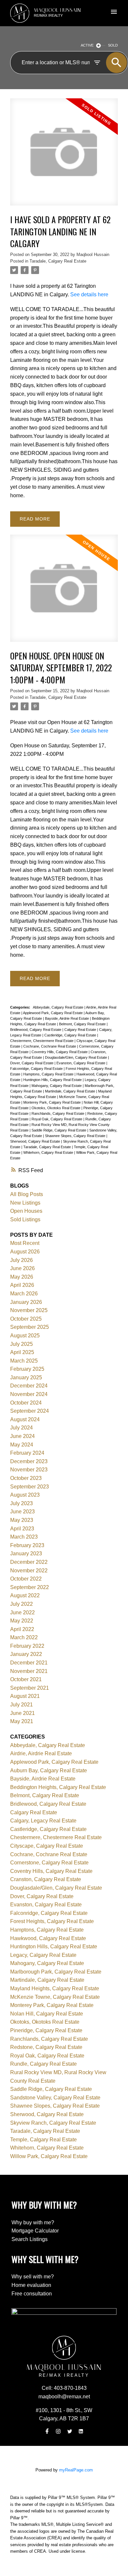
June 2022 (22, 1612)
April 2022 (22, 1629)
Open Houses (26, 1211)
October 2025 (26, 1319)
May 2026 (22, 1277)
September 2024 (30, 1411)
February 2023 (27, 1545)
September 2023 (30, 1487)
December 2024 (29, 1386)
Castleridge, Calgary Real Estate (71, 1035)
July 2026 (21, 1260)
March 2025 (24, 1361)
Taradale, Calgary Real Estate (58, 261)
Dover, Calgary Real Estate (32, 1063)
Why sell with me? (33, 2277)
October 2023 (26, 1478)
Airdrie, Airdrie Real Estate (41, 1753)
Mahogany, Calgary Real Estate (57, 1086)
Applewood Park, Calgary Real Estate (53, 1013)
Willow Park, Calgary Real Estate (49, 2156)
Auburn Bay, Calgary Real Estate (49, 1770)
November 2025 (29, 1310)
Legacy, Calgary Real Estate (43, 1955)
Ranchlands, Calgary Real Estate (58, 1113)
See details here (89, 294)
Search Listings (30, 2239)
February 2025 (27, 1369)
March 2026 (24, 1294)
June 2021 (22, 1713)
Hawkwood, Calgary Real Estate (48, 1938)
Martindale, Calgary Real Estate (71, 1091)
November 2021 (29, 1671)
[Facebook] (47, 2431)
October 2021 (26, 1679)
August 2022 (25, 1595)
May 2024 (22, 1445)
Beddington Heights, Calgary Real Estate (58, 1787)
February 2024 (27, 1453)
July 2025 (21, 1344)
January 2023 (26, 1553)
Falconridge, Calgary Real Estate (37, 1069)
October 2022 (26, 1579)
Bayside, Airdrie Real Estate (67, 1018)
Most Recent (25, 1243)
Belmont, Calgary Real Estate (83, 1024)
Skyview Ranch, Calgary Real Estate (53, 2123)
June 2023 (22, 1512)
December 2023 (29, 1461)
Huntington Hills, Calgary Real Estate (53, 1080)
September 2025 (30, 1327)
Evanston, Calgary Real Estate (81, 1063)
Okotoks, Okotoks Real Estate (56, 1108)
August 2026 (25, 1252)
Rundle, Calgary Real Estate (43, 2064)
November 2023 (29, 1470)
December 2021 (29, 1663)
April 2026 (22, 1285)
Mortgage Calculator (35, 2231)
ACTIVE (87, 45)
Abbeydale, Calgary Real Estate (59, 1007)
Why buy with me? (33, 2222)
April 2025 (22, 1352)
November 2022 (29, 1571)
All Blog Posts (27, 1194)
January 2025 (26, 1377)
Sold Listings (25, 1219)
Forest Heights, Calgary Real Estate (52, 1921)
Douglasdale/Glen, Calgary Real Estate (76, 1057)
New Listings (25, 1203)
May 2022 (22, 1621)
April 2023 (22, 1529)
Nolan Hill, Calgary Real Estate (47, 2014)
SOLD (113, 45)
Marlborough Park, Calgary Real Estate (56, 1972)
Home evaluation (31, 2285)
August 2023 (25, 1495)
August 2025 (25, 1336)
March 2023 (24, 1537)
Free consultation (32, 2294)
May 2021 (22, 1721)
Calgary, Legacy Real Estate (43, 1821)
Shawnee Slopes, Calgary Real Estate (76, 1136)
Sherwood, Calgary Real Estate (36, 1141)
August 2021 (25, 1696)
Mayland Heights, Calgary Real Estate (55, 1988)
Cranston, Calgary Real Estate (46, 1879)
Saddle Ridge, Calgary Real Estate (59, 1130)
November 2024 (29, 1394)
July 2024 (21, 1428)
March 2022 (24, 1637)
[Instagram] (58, 2431)
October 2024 (26, 1403)
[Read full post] (64, 156)
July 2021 (21, 1705)
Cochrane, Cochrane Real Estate (50, 1046)
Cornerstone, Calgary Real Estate (49, 1863)
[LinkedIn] (81, 2431)
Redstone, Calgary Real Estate (46, 2047)
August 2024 (25, 1419)
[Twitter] (70, 2431)
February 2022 (27, 1646)
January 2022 (26, 1654)
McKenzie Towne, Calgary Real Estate (55, 1997)
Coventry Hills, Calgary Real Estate (60, 1052)
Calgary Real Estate (81, 1030)
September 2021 (30, 1688)
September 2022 (30, 1587)
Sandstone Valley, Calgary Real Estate (55, 2098)
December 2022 (29, 1562)
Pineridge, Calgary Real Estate (46, 2030)
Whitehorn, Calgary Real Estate (49, 1152)
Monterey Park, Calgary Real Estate (53, 1102)
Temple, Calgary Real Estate (43, 2140)
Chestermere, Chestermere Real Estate (42, 1041)
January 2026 (26, 1302)
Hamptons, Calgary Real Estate (49, 1074)
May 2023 (22, 1520)
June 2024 (22, 1436)
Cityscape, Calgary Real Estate (47, 1846)
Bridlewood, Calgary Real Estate (36, 1030)
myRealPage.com (76, 2470)
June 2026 (22, 1268)
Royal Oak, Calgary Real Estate (57, 1119)
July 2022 (21, 1604)
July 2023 (21, 1503)
